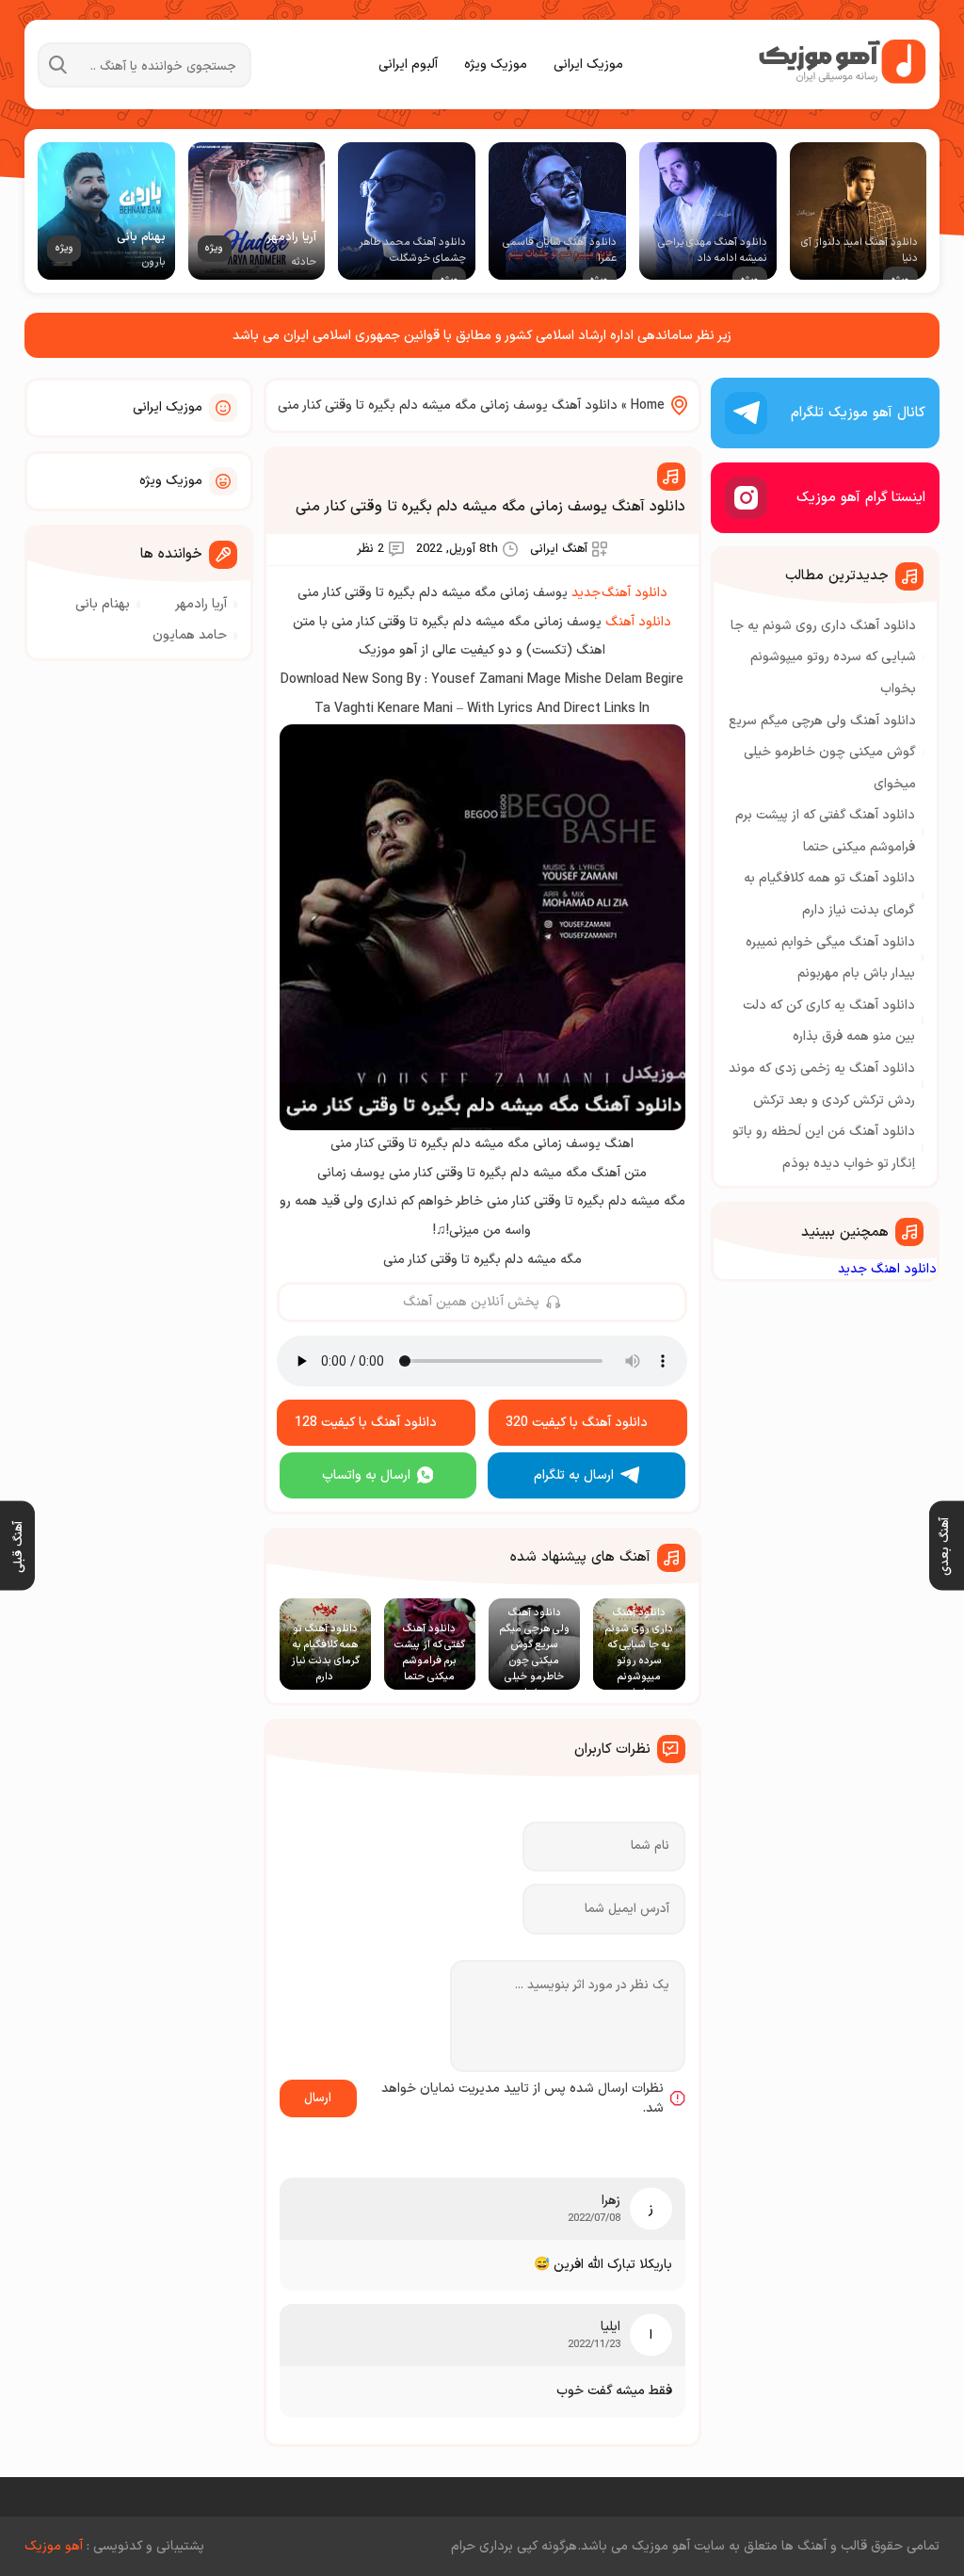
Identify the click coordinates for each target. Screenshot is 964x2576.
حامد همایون (190, 635)
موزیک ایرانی (588, 65)
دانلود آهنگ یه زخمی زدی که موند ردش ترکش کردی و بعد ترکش (822, 1085)
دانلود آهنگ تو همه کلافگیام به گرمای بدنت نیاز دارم (829, 894)
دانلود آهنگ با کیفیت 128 (366, 1423)
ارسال (318, 2098)
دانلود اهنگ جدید (887, 1269)
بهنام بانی (103, 604)
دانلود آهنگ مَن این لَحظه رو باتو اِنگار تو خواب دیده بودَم (824, 1148)
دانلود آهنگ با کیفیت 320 (577, 1423)
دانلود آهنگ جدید (619, 593)
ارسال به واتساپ (366, 1475)
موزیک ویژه (496, 65)
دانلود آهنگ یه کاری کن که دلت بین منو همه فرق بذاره (829, 1021)
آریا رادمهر (201, 604)
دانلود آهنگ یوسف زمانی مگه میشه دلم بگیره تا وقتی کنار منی (490, 507)
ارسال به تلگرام (574, 1475)
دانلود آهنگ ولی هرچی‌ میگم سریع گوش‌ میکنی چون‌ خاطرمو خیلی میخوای (822, 753)
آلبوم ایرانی (408, 65)
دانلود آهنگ (638, 622)
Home (648, 405)
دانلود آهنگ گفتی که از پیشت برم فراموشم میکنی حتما (825, 831)
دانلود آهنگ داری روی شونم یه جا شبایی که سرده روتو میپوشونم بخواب (823, 657)
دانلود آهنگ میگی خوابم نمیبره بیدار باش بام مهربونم (830, 958)
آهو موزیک (54, 2546)
